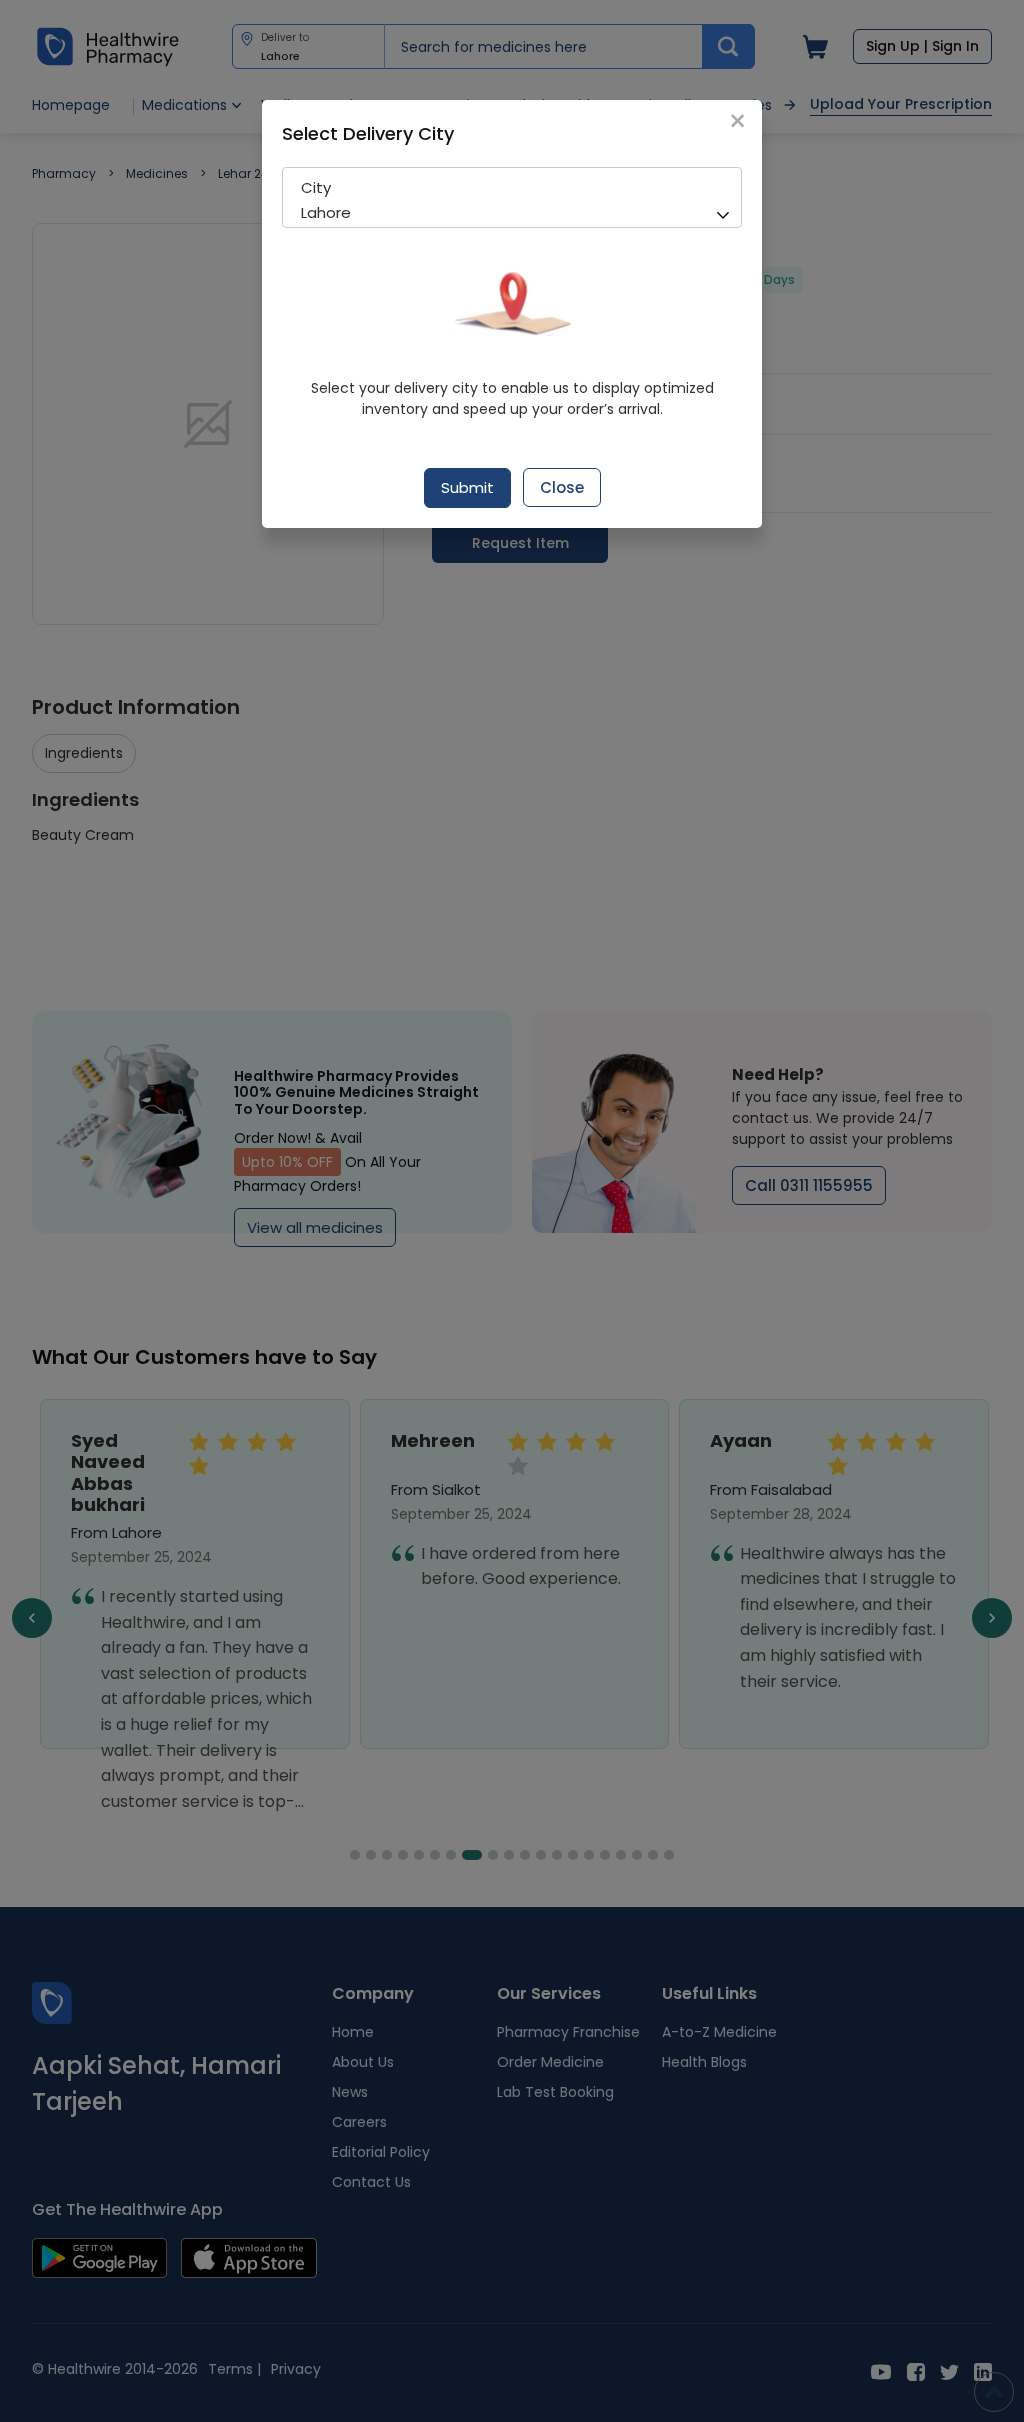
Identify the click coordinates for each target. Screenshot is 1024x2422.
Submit (467, 487)
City (316, 187)
